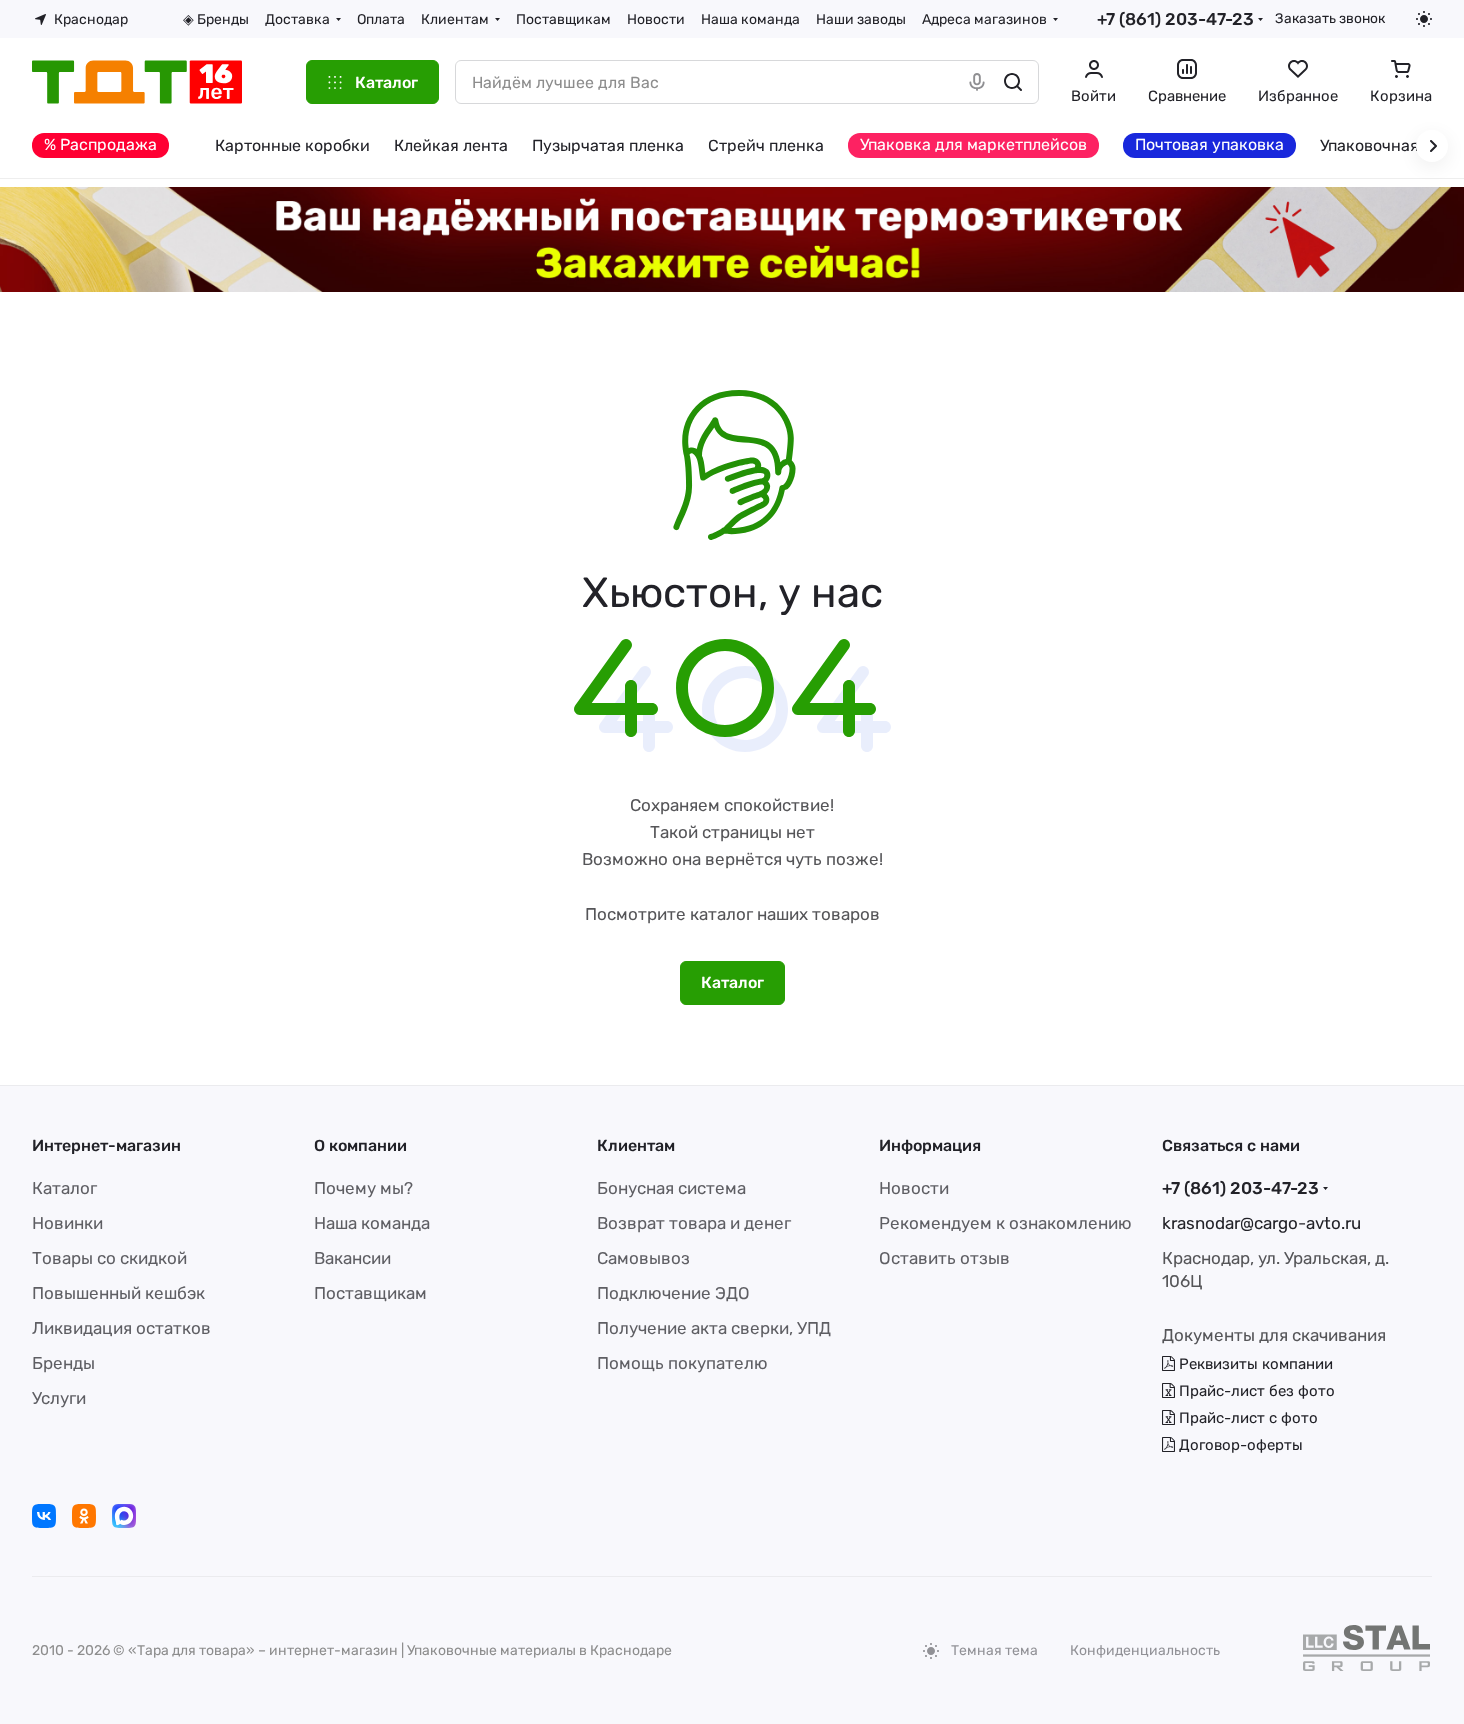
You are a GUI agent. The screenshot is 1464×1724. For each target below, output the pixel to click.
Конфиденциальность (1145, 1650)
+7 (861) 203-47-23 (1175, 19)
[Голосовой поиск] (977, 82)
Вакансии (352, 1258)
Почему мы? (363, 1188)
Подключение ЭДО (673, 1293)
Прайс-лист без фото (1255, 1391)
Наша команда (372, 1223)
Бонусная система (671, 1188)
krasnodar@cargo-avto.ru (1261, 1223)
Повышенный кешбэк (118, 1293)
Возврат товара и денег (694, 1223)
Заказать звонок (1330, 18)
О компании (360, 1145)
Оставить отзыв (944, 1258)
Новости (914, 1188)
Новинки (67, 1223)
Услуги (59, 1398)
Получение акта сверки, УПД (714, 1328)
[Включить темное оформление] (1424, 19)
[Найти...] (1013, 82)
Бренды (63, 1363)
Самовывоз (643, 1258)
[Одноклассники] (84, 1516)
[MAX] (124, 1516)
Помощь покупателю (682, 1363)
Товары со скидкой (109, 1258)
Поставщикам (370, 1293)
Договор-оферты (1239, 1445)
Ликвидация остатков (121, 1328)
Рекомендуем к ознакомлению (1005, 1223)
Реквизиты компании (1254, 1364)
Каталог (64, 1188)
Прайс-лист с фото (1246, 1418)
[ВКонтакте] (44, 1516)
